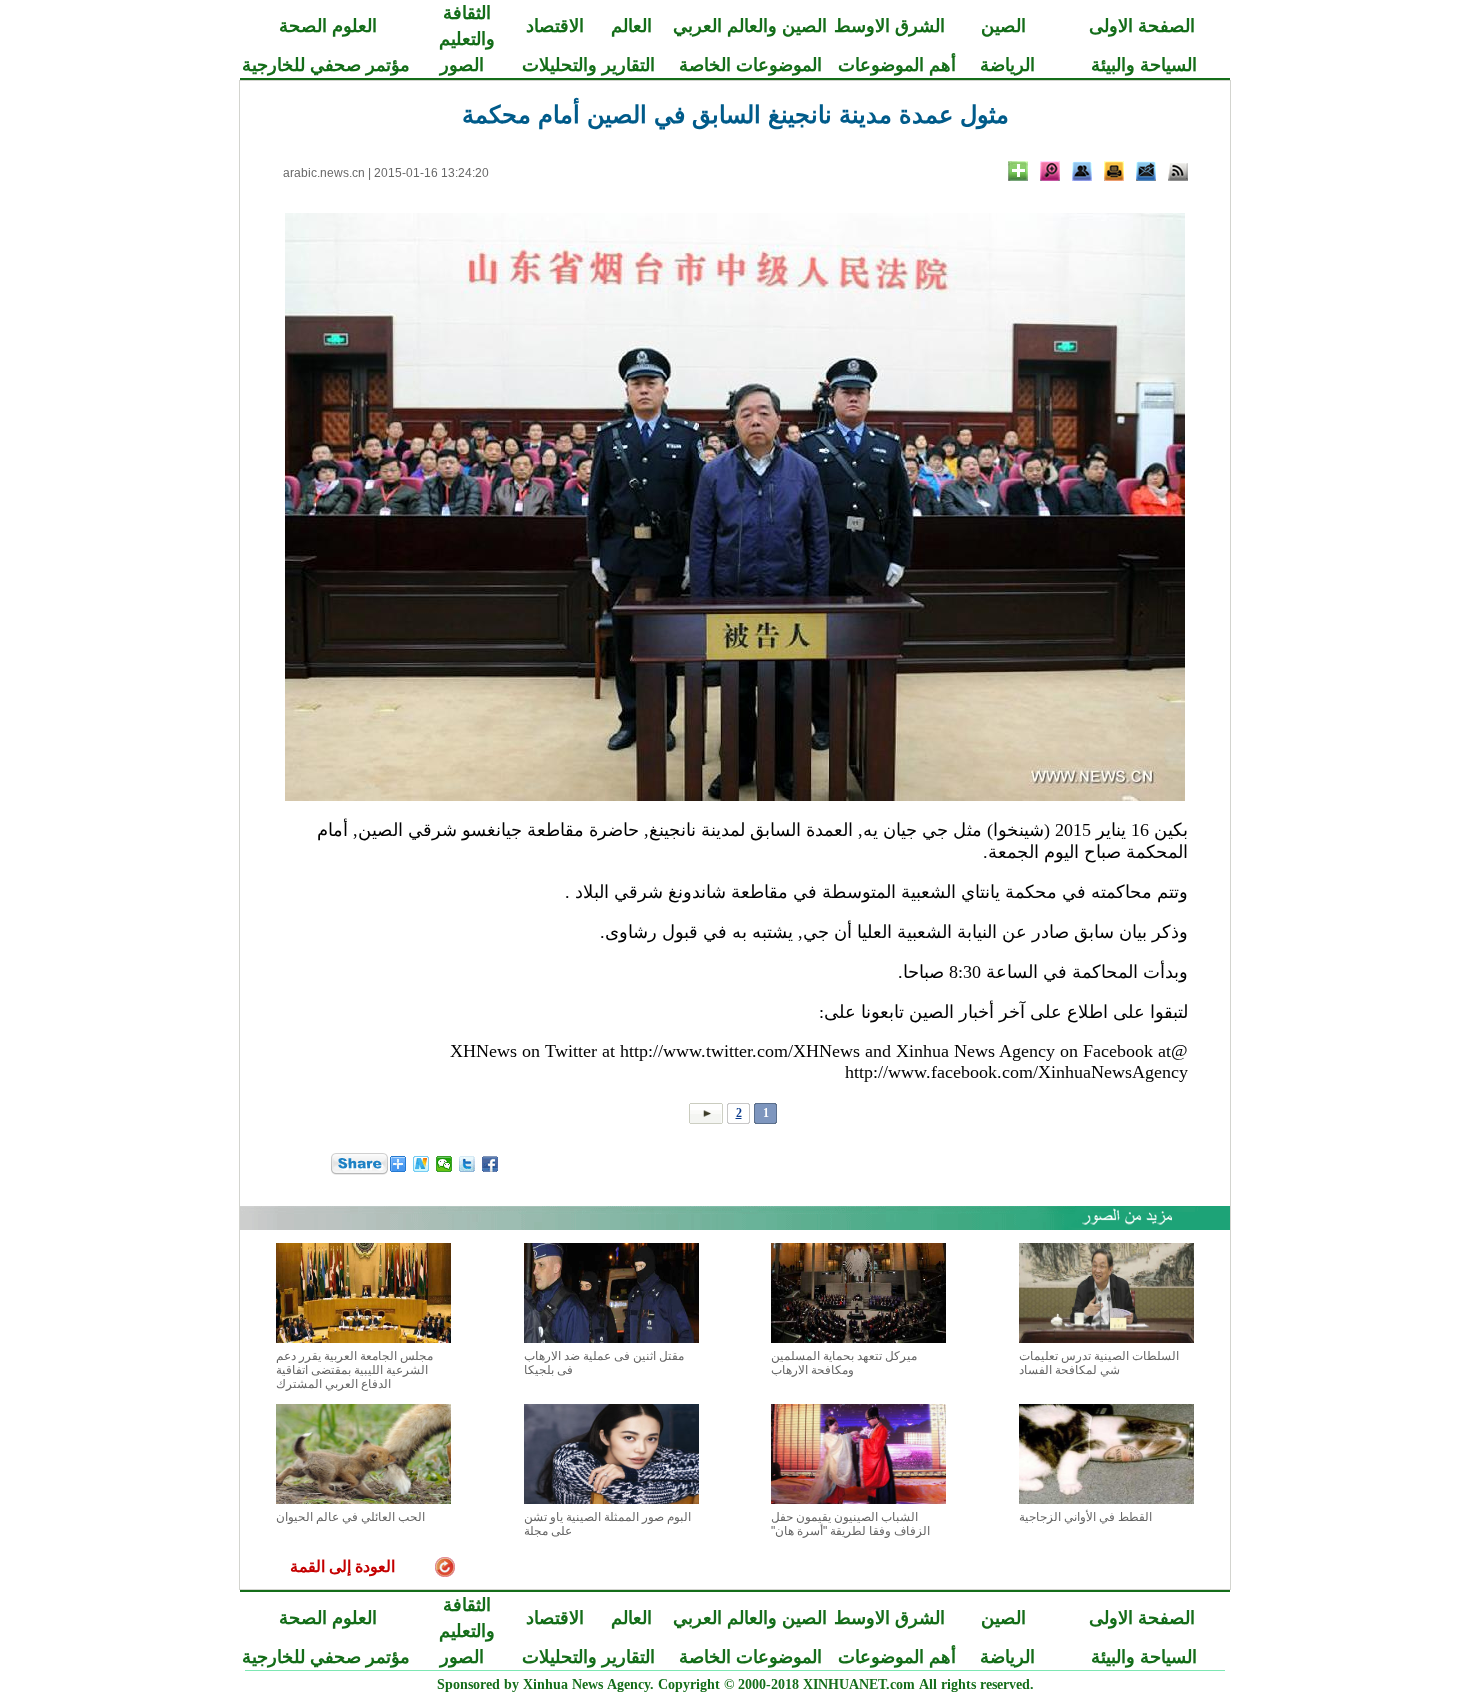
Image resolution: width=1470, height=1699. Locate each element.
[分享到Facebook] (490, 1164)
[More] (1018, 171)
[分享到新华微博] (421, 1164)
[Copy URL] (1082, 171)
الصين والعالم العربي (750, 26)
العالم (631, 26)
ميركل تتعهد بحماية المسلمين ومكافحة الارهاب (844, 1363)
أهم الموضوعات (897, 65)
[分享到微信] (444, 1164)
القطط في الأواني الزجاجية (1085, 1517)
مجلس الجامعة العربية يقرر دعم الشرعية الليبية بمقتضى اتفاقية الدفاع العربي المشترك (354, 1370)
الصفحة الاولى (1142, 26)
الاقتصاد (555, 26)
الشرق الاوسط (889, 26)
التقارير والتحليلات (588, 65)
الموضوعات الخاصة (750, 65)
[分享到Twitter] (467, 1164)
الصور (462, 65)
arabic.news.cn (324, 173)
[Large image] (1050, 171)
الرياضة (1007, 65)
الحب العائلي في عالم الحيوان (350, 1517)
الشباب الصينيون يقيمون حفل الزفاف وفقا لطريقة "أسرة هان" (850, 1524)
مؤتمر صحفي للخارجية (326, 65)
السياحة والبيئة (1144, 65)
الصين (1003, 26)
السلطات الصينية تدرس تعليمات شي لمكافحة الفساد (1099, 1363)
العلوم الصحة (328, 26)
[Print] (1114, 171)
